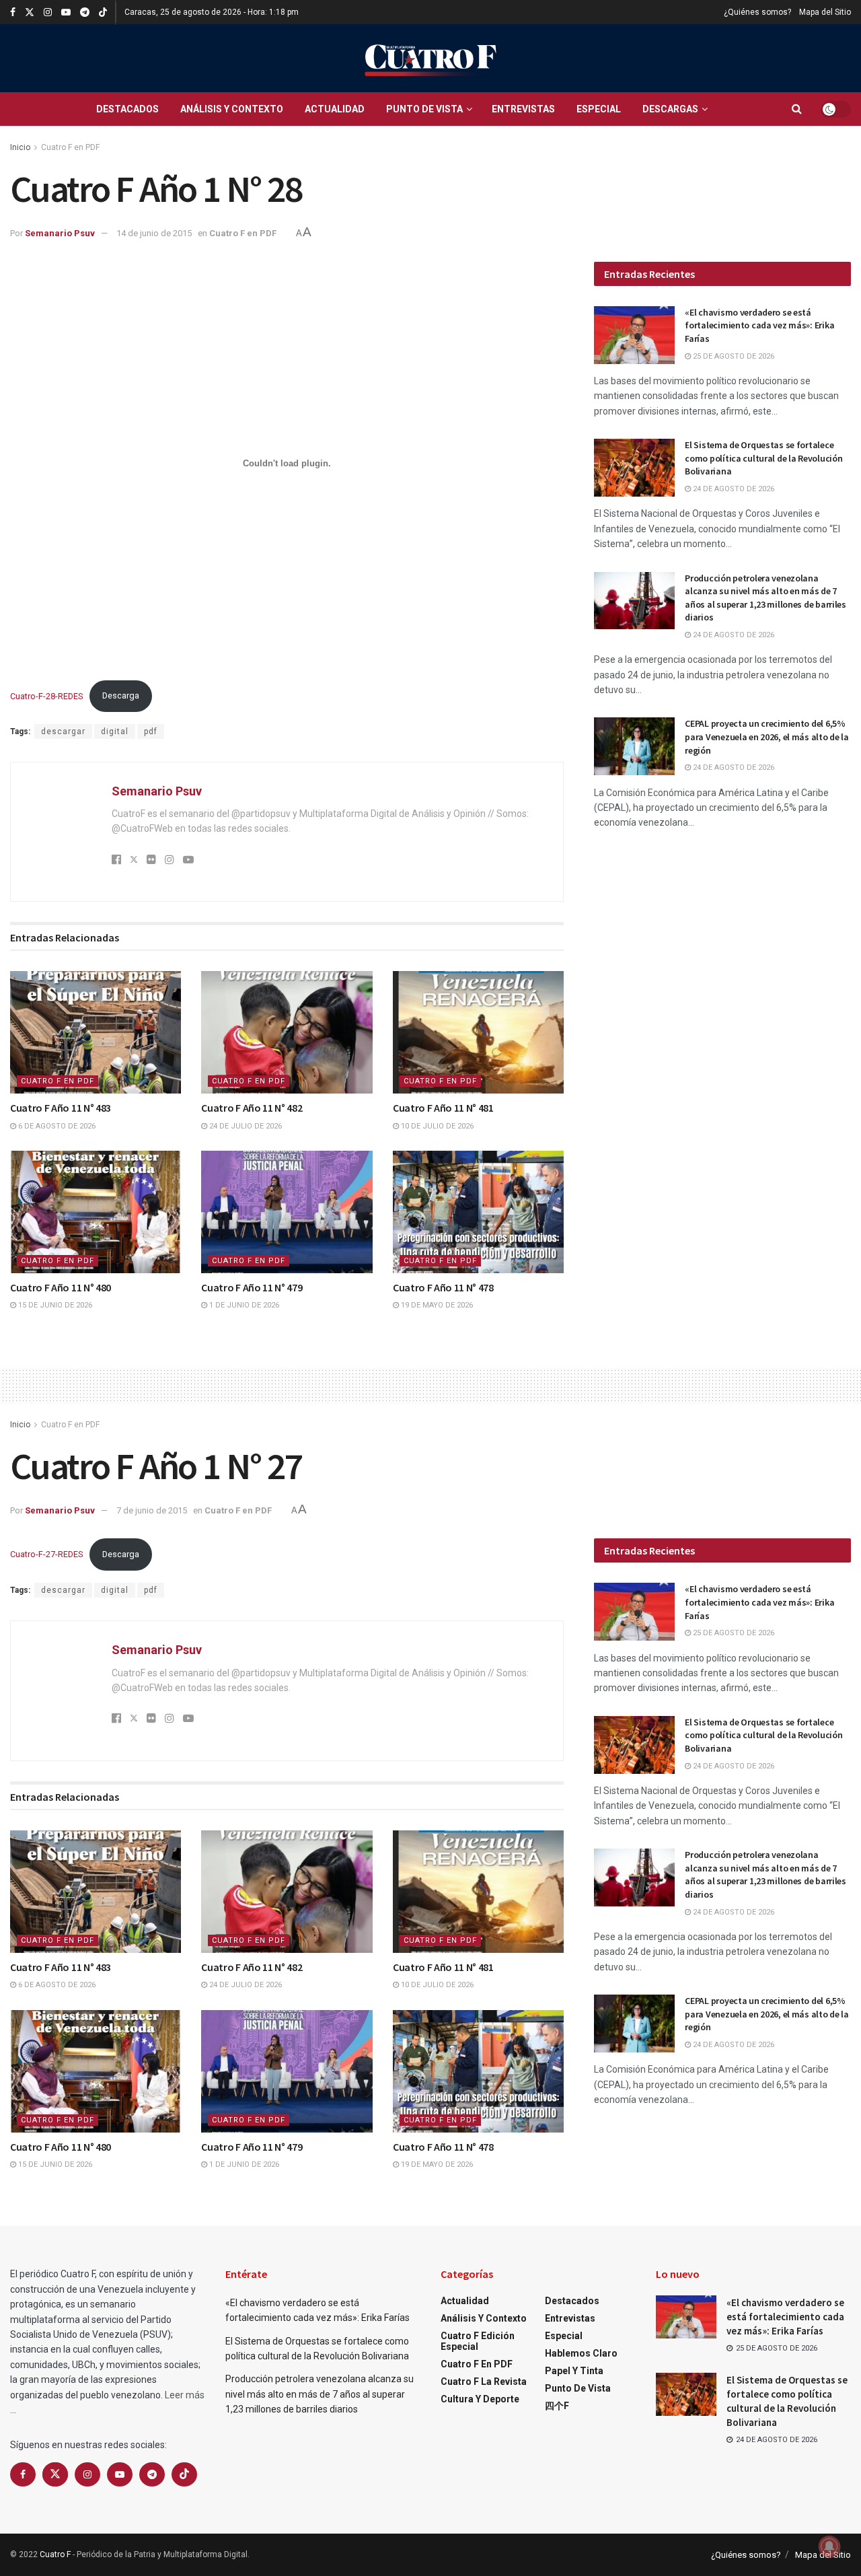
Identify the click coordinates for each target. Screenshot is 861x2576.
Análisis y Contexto (232, 109)
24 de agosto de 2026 (733, 489)
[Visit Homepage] (430, 58)
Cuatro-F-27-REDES (46, 1554)
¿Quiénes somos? (757, 12)
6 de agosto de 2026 (56, 1126)
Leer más (185, 2395)
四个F (557, 2406)
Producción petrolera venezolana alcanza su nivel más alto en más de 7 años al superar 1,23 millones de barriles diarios (765, 598)
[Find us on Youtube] (66, 12)
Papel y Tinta (574, 2371)
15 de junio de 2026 (54, 1305)
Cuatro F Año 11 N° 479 (252, 1287)
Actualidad (335, 109)
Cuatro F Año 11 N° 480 (61, 1287)
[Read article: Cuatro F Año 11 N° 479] (287, 1212)
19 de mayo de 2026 (436, 1305)
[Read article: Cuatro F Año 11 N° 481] (478, 1032)
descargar (63, 731)
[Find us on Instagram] (48, 12)
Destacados (127, 109)
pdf (151, 731)
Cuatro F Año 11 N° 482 (252, 1108)
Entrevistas (523, 109)
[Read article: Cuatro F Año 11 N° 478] (478, 1212)
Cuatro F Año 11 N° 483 (61, 1108)
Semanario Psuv (60, 233)
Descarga (121, 695)
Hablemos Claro (581, 2353)
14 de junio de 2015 (154, 233)
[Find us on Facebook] (13, 12)
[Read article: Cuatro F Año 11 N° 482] (287, 1032)
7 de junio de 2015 (152, 1510)
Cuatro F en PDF (70, 147)
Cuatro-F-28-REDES (46, 695)
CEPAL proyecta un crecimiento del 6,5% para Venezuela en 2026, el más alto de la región (767, 737)
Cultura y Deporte (480, 2399)
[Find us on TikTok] (103, 13)
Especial (599, 109)
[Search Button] (797, 109)
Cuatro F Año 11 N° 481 (443, 1108)
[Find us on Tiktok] (184, 2474)
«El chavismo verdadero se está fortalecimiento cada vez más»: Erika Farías (759, 325)
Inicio (20, 147)
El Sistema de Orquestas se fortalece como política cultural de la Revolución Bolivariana (763, 458)
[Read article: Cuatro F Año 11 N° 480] (96, 1212)
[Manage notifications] (829, 2546)
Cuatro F (55, 2554)
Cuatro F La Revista (484, 2382)
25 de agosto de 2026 (733, 356)
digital (115, 731)
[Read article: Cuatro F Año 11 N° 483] (96, 1032)
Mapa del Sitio (825, 12)
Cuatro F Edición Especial (478, 2341)
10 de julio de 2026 (436, 1126)
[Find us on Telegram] (85, 12)
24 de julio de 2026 (245, 1126)
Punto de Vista (424, 109)
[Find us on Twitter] (30, 12)
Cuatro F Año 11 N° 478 (443, 1287)
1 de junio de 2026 (243, 1305)
